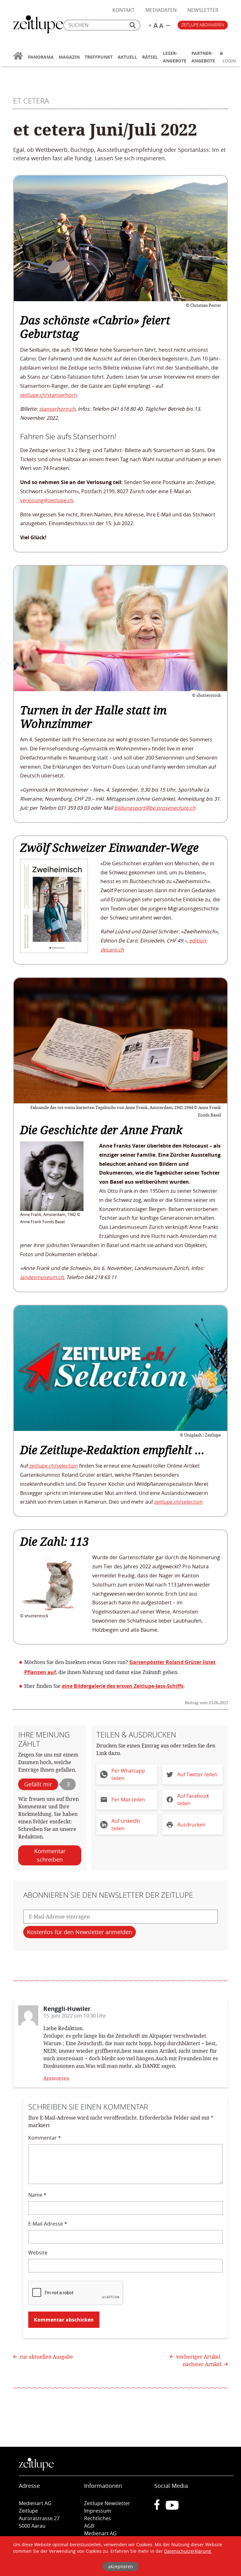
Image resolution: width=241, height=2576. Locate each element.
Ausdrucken (191, 1825)
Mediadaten (161, 10)
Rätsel (150, 57)
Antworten (56, 2078)
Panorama (41, 57)
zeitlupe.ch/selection (54, 1466)
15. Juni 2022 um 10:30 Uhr (75, 2016)
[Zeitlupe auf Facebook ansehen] (160, 2508)
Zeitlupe (38, 25)
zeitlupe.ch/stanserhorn (48, 395)
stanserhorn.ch (57, 409)
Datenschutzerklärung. (188, 2551)
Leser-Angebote (175, 57)
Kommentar (45, 2138)
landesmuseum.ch (42, 1277)
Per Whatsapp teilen (128, 1774)
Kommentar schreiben (50, 1855)
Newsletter (203, 10)
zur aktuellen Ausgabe (46, 2357)
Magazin (69, 57)
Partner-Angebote (203, 57)
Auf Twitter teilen (197, 1774)
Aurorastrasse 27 (39, 2518)
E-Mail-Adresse (48, 2224)
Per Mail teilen (128, 1800)
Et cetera (31, 101)
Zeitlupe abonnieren (203, 25)
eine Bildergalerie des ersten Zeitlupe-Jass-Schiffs (123, 1686)
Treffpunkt (99, 57)
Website (38, 2253)
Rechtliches (98, 2518)
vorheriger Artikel (198, 2357)
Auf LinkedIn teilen (126, 1825)
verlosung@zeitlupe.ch (47, 500)
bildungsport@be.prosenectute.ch (155, 808)
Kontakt (123, 10)
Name (37, 2195)
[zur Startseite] (18, 60)
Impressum (98, 2511)
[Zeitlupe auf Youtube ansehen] (172, 2508)
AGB (89, 2526)
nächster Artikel (203, 2364)
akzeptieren (121, 2566)
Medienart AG (100, 2533)
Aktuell (127, 57)
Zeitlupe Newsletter (107, 2503)
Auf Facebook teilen (193, 1800)
